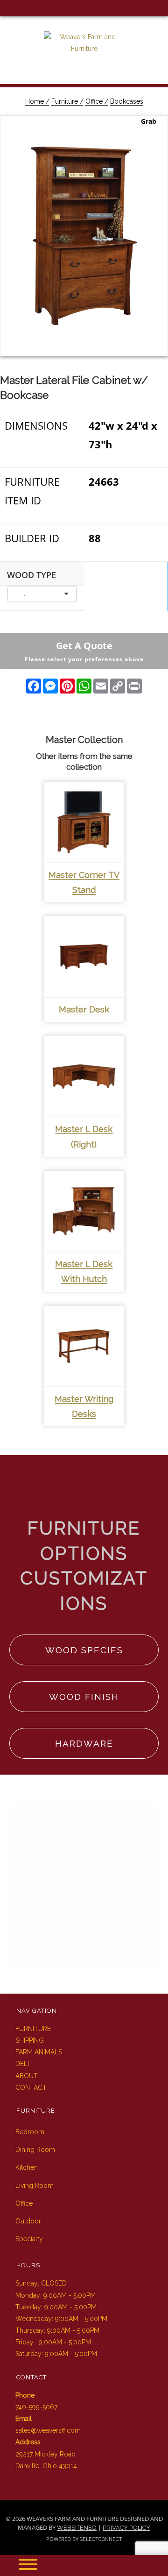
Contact (31, 2088)
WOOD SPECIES (84, 1650)
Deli (22, 2064)
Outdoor (28, 2221)
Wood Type (31, 575)
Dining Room (35, 2150)
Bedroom (30, 2132)
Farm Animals (39, 2052)
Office (24, 2203)
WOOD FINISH (84, 1697)
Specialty (29, 2239)
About (27, 2076)
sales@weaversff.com (48, 2430)
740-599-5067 (36, 2407)
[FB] (8, 8)
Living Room (35, 2186)
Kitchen (27, 2167)
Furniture (33, 2029)
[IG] (23, 8)
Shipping (30, 2040)
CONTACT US (84, 1942)
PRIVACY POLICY (126, 2528)
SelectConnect (101, 2539)
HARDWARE (84, 1743)
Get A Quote (84, 651)
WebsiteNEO (77, 2528)
